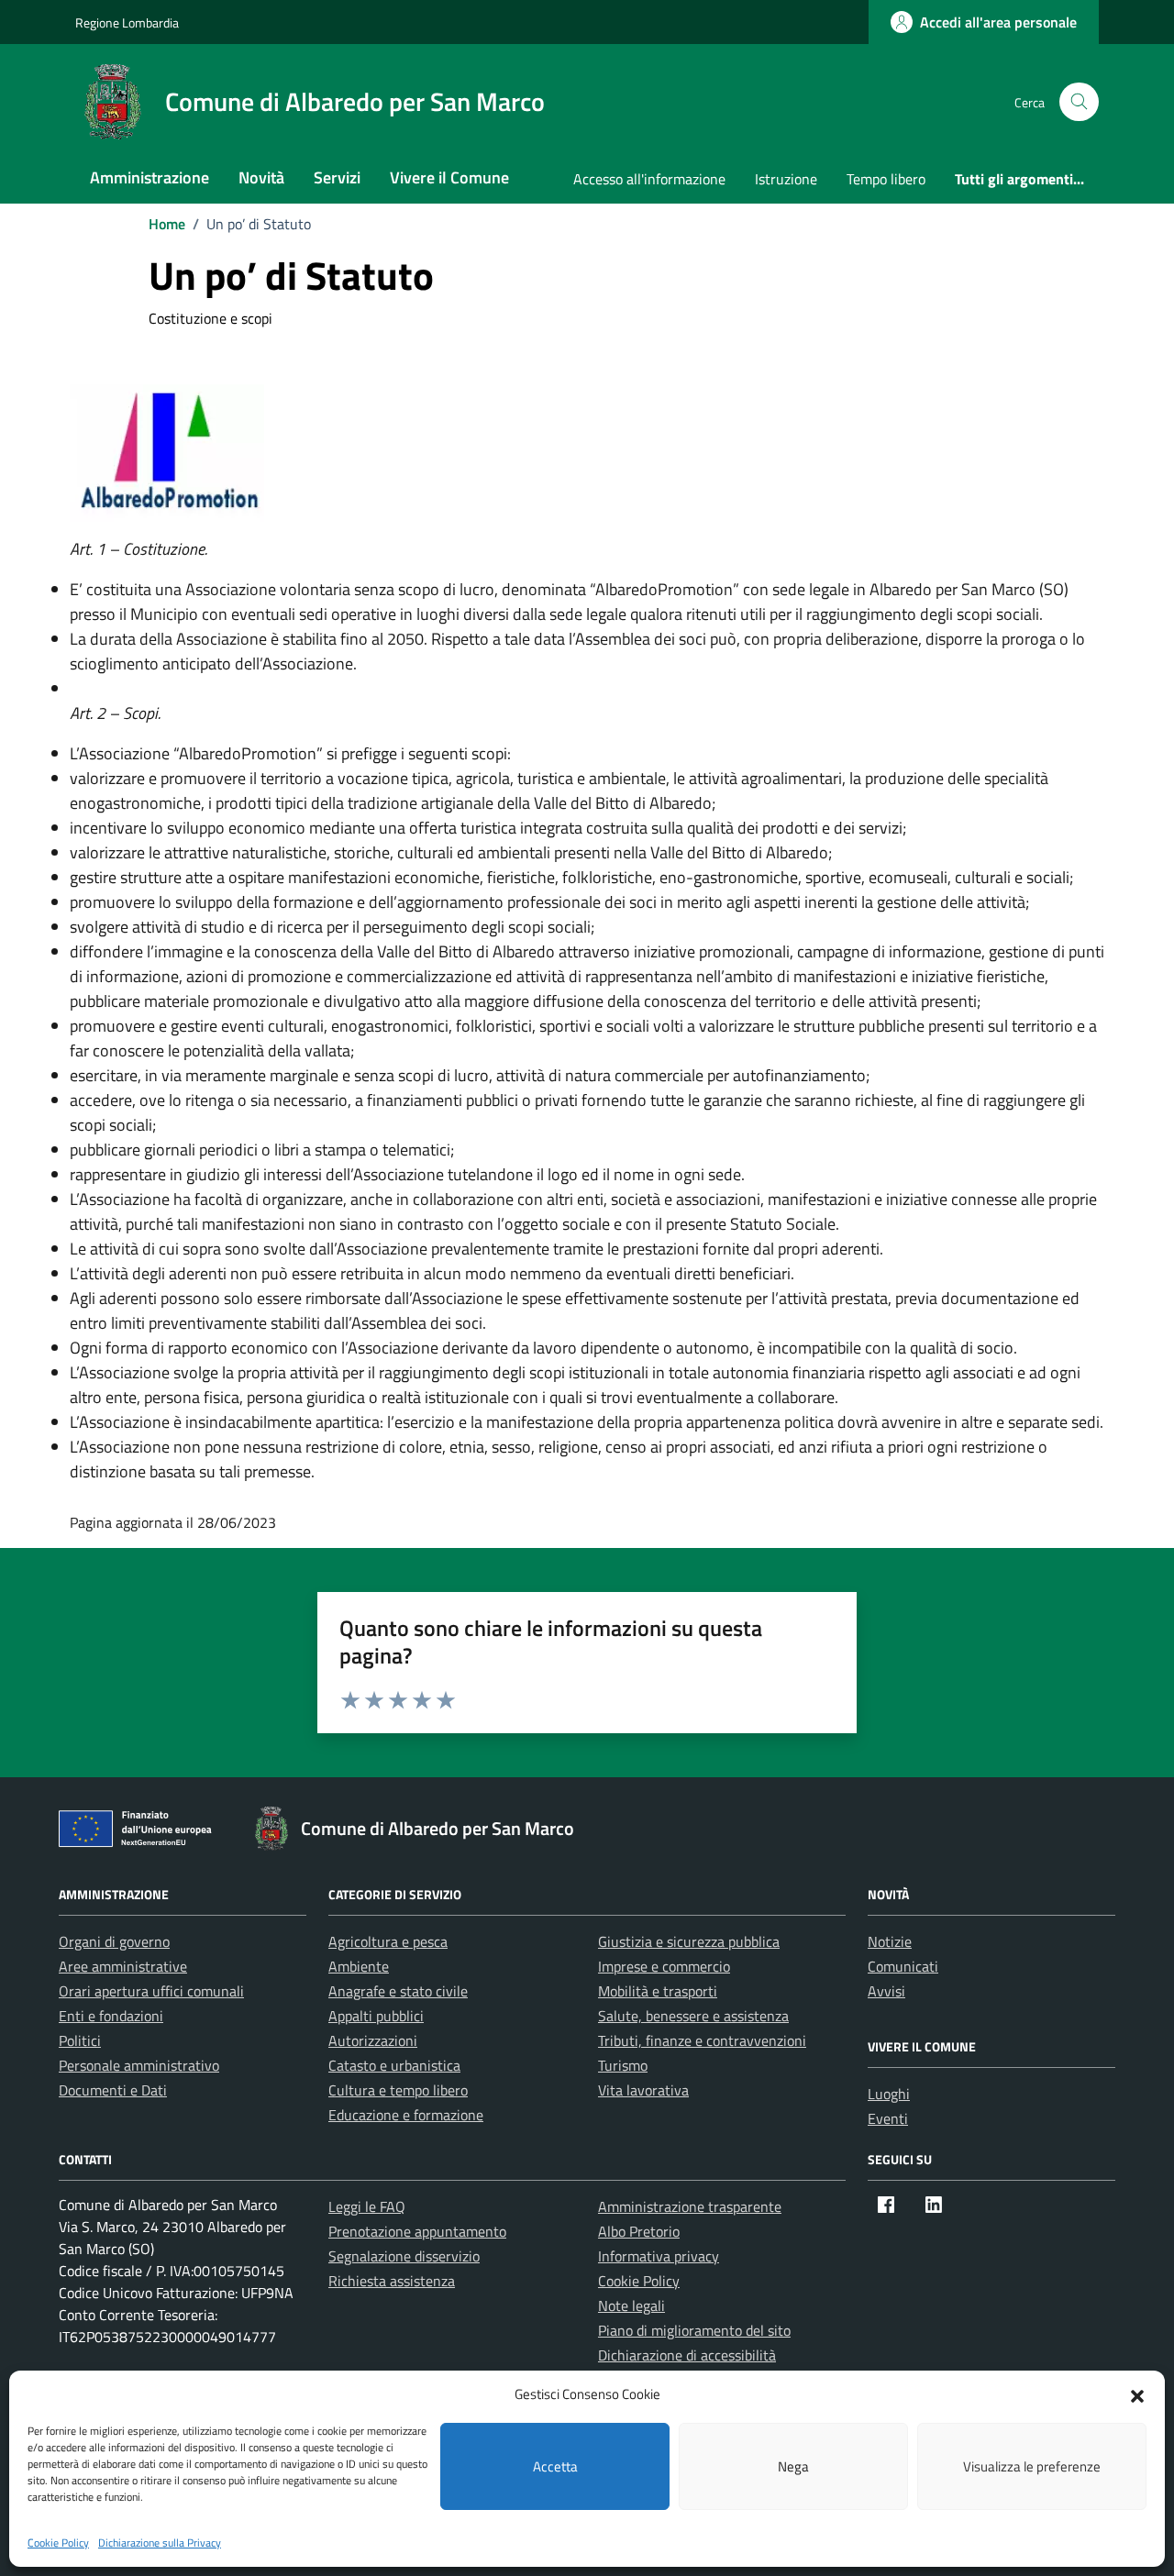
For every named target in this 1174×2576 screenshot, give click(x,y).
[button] (1137, 2394)
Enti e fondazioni (111, 2016)
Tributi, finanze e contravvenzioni (702, 2040)
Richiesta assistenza (392, 2281)
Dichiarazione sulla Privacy (160, 2543)
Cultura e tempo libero (398, 2090)
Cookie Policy (58, 2543)
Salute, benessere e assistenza (693, 2016)
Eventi (888, 2118)
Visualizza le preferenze (1032, 2466)
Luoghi (889, 2094)
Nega (793, 2466)
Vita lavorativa (643, 2090)
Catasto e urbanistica (394, 2065)
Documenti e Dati (113, 2090)
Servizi (337, 177)
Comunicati (903, 1966)
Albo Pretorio (639, 2231)
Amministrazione (150, 177)
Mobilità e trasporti (658, 1991)
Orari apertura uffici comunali (151, 1991)
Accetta (555, 2466)
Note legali (631, 2305)
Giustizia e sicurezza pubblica (689, 1941)
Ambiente (359, 1966)
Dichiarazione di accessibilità (687, 2355)
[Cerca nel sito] (1079, 102)
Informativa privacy (659, 2256)
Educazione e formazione (406, 2115)
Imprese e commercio (664, 1966)
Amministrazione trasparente (690, 2206)
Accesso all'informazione (649, 179)
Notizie (890, 1941)
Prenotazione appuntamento (417, 2231)
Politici (80, 2040)
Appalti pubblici (376, 2016)
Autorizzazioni (373, 2040)
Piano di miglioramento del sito (694, 2330)
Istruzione (786, 179)
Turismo (623, 2065)
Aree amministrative (123, 1966)
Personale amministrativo (139, 2065)
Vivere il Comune (449, 177)
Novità (261, 177)
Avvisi (886, 1991)
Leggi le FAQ (367, 2206)
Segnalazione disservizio (404, 2256)
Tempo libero (886, 179)
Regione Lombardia (127, 22)
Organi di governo (114, 1941)
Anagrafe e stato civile (398, 1991)
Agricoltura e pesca (388, 1941)
